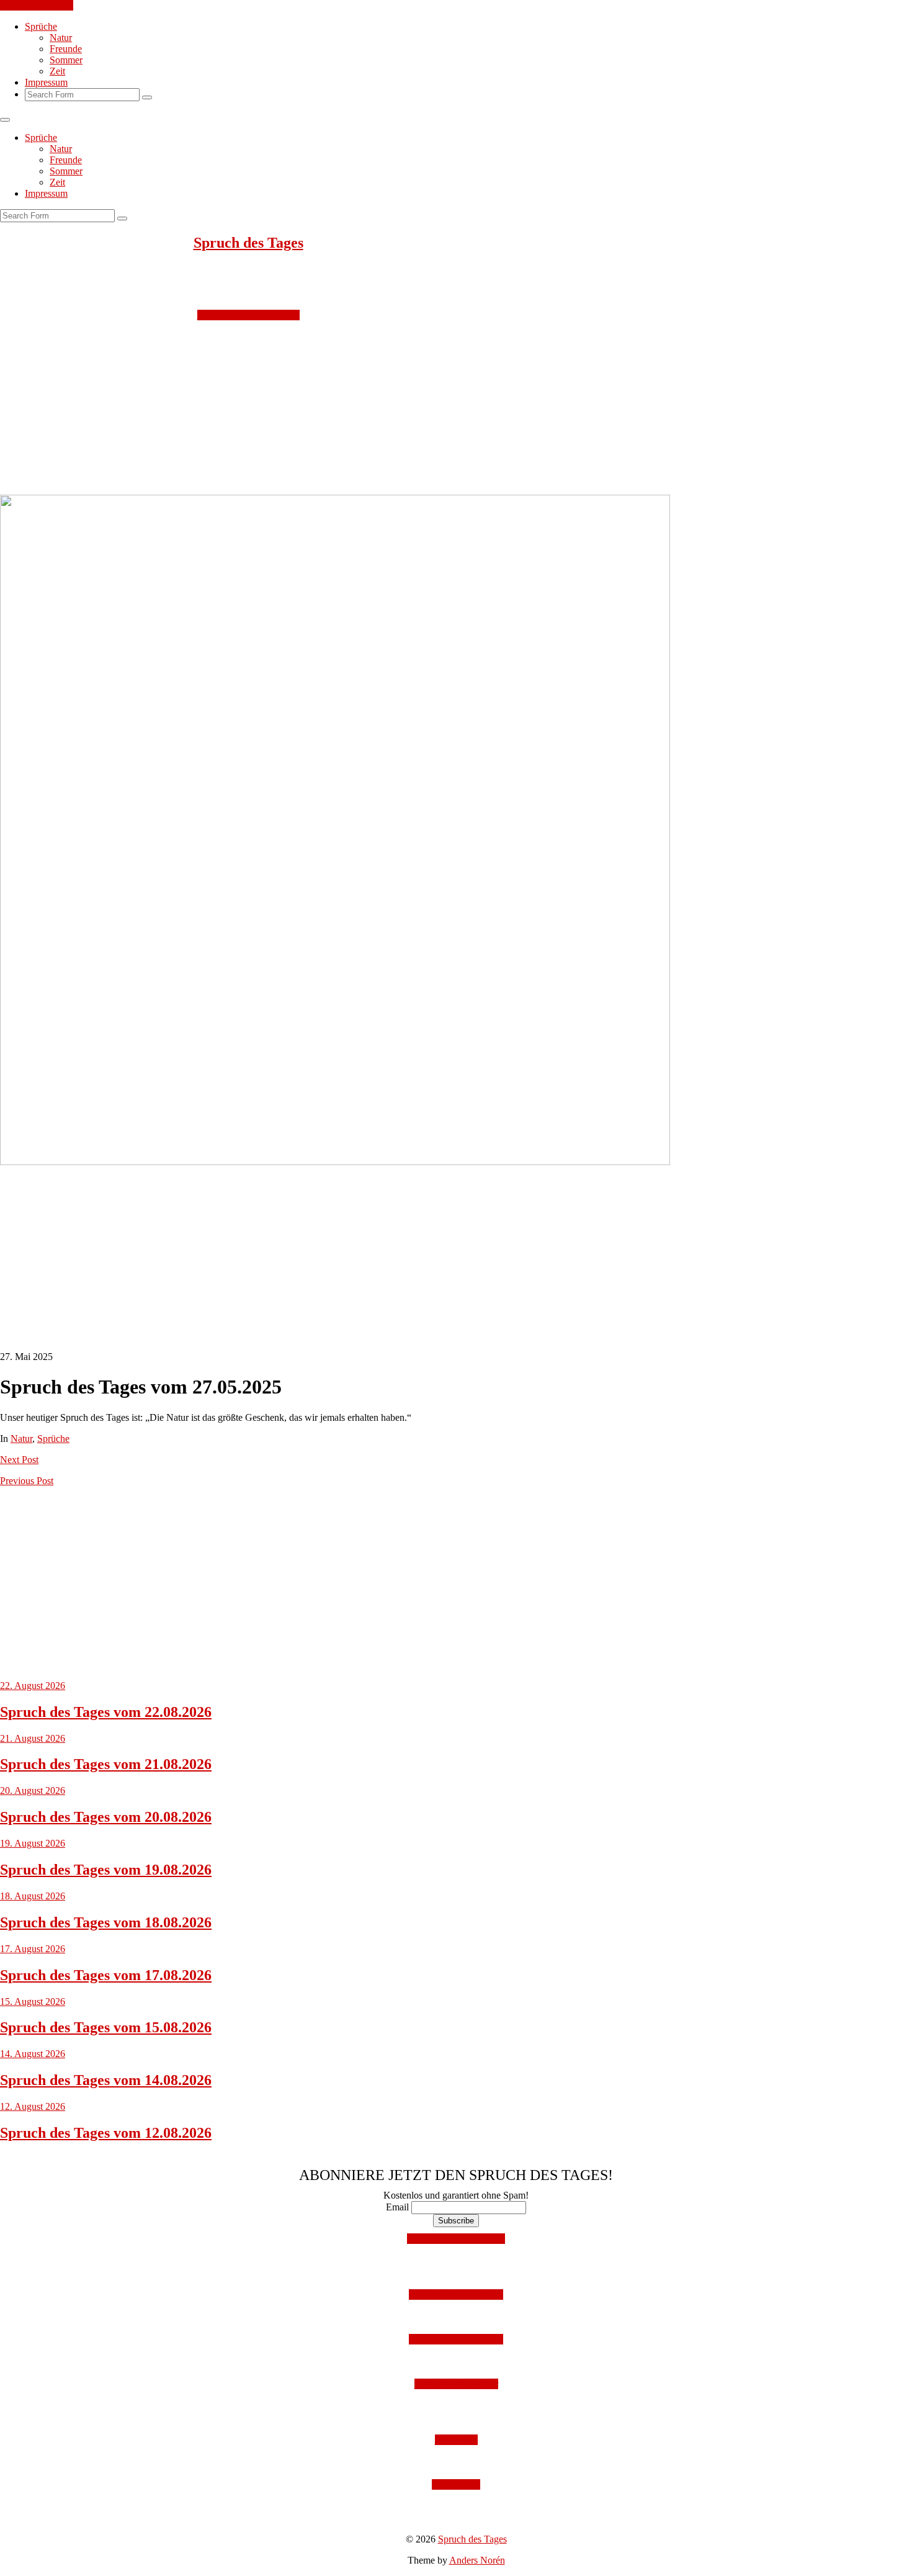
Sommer (66, 60)
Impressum (46, 82)
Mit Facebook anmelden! (456, 2239)
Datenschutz (456, 2484)
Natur (61, 38)
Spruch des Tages (248, 243)
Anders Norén (477, 2560)
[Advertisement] (372, 408)
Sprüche (41, 26)
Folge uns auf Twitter (456, 2384)
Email (397, 2207)
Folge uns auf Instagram (456, 2295)
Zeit (57, 71)
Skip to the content (37, 5)
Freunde (66, 49)
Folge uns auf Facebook (456, 2339)
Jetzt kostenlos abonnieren (248, 315)
